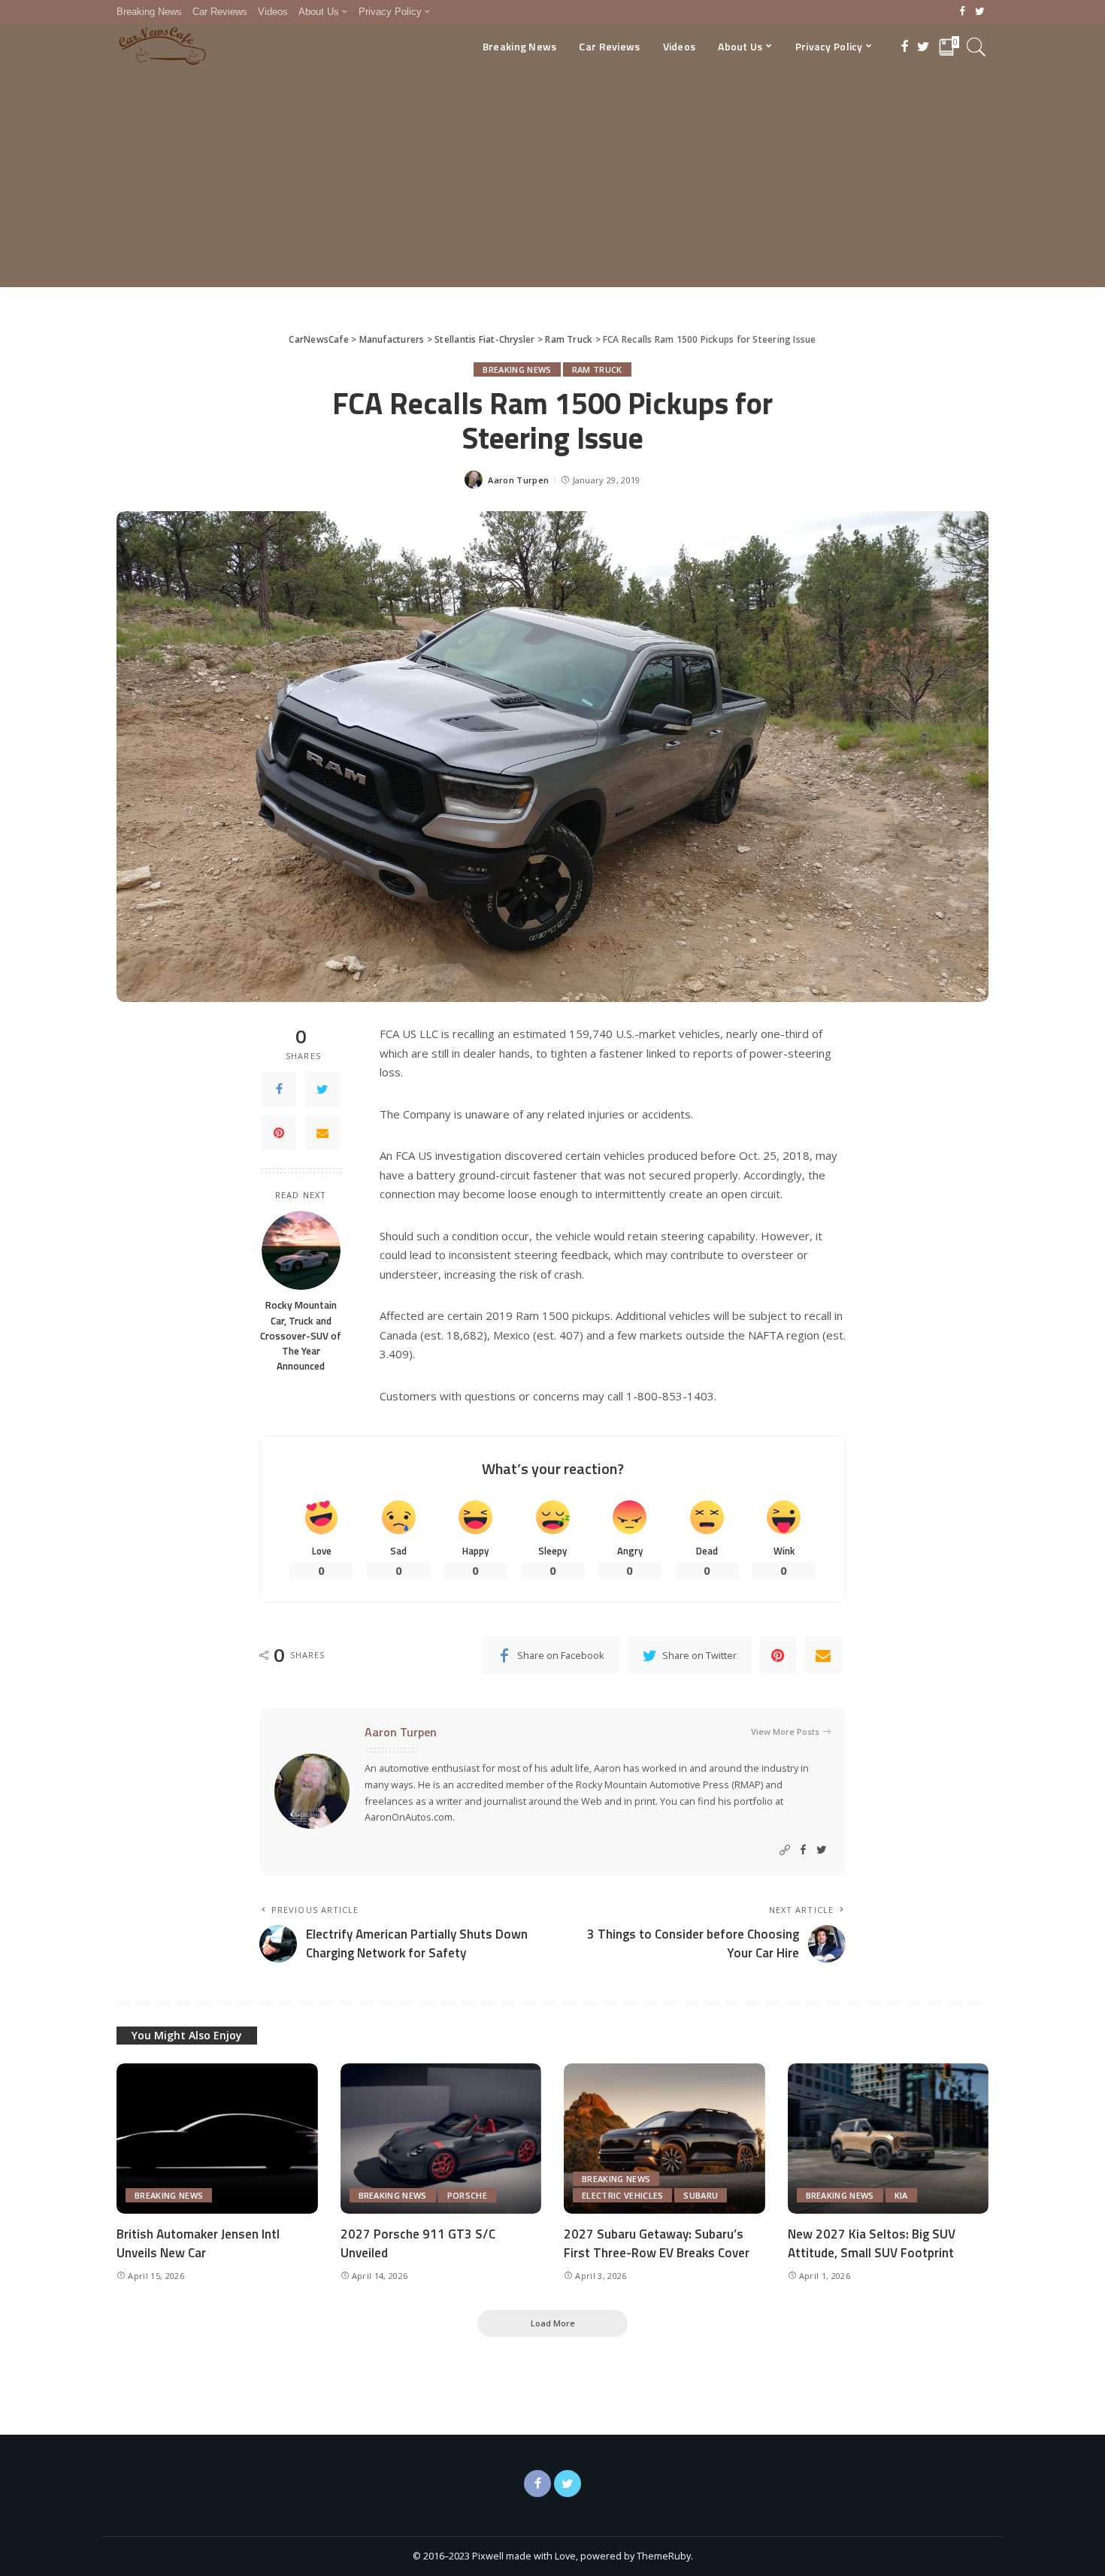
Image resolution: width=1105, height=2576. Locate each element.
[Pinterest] (279, 1133)
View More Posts (785, 1731)
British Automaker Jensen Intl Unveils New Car (198, 2243)
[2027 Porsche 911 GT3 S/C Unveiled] (441, 2139)
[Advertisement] (552, 182)
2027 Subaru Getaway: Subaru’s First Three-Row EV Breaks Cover (657, 2243)
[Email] (322, 1133)
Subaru (701, 2195)
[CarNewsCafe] (162, 47)
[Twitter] (980, 12)
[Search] (976, 47)
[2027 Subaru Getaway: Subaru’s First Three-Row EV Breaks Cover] (665, 2139)
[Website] (785, 1850)
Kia (901, 2195)
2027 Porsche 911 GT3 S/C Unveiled (418, 2243)
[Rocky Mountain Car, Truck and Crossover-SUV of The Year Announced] (301, 1250)
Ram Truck (597, 369)
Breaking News (517, 369)
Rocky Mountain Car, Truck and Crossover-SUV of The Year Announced (301, 1335)
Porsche (467, 2195)
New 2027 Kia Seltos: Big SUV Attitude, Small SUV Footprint (872, 2243)
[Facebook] (963, 12)
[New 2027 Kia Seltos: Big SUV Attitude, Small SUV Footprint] (889, 2139)
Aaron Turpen (518, 480)
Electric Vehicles (622, 2195)
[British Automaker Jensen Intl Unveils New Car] (217, 2139)
